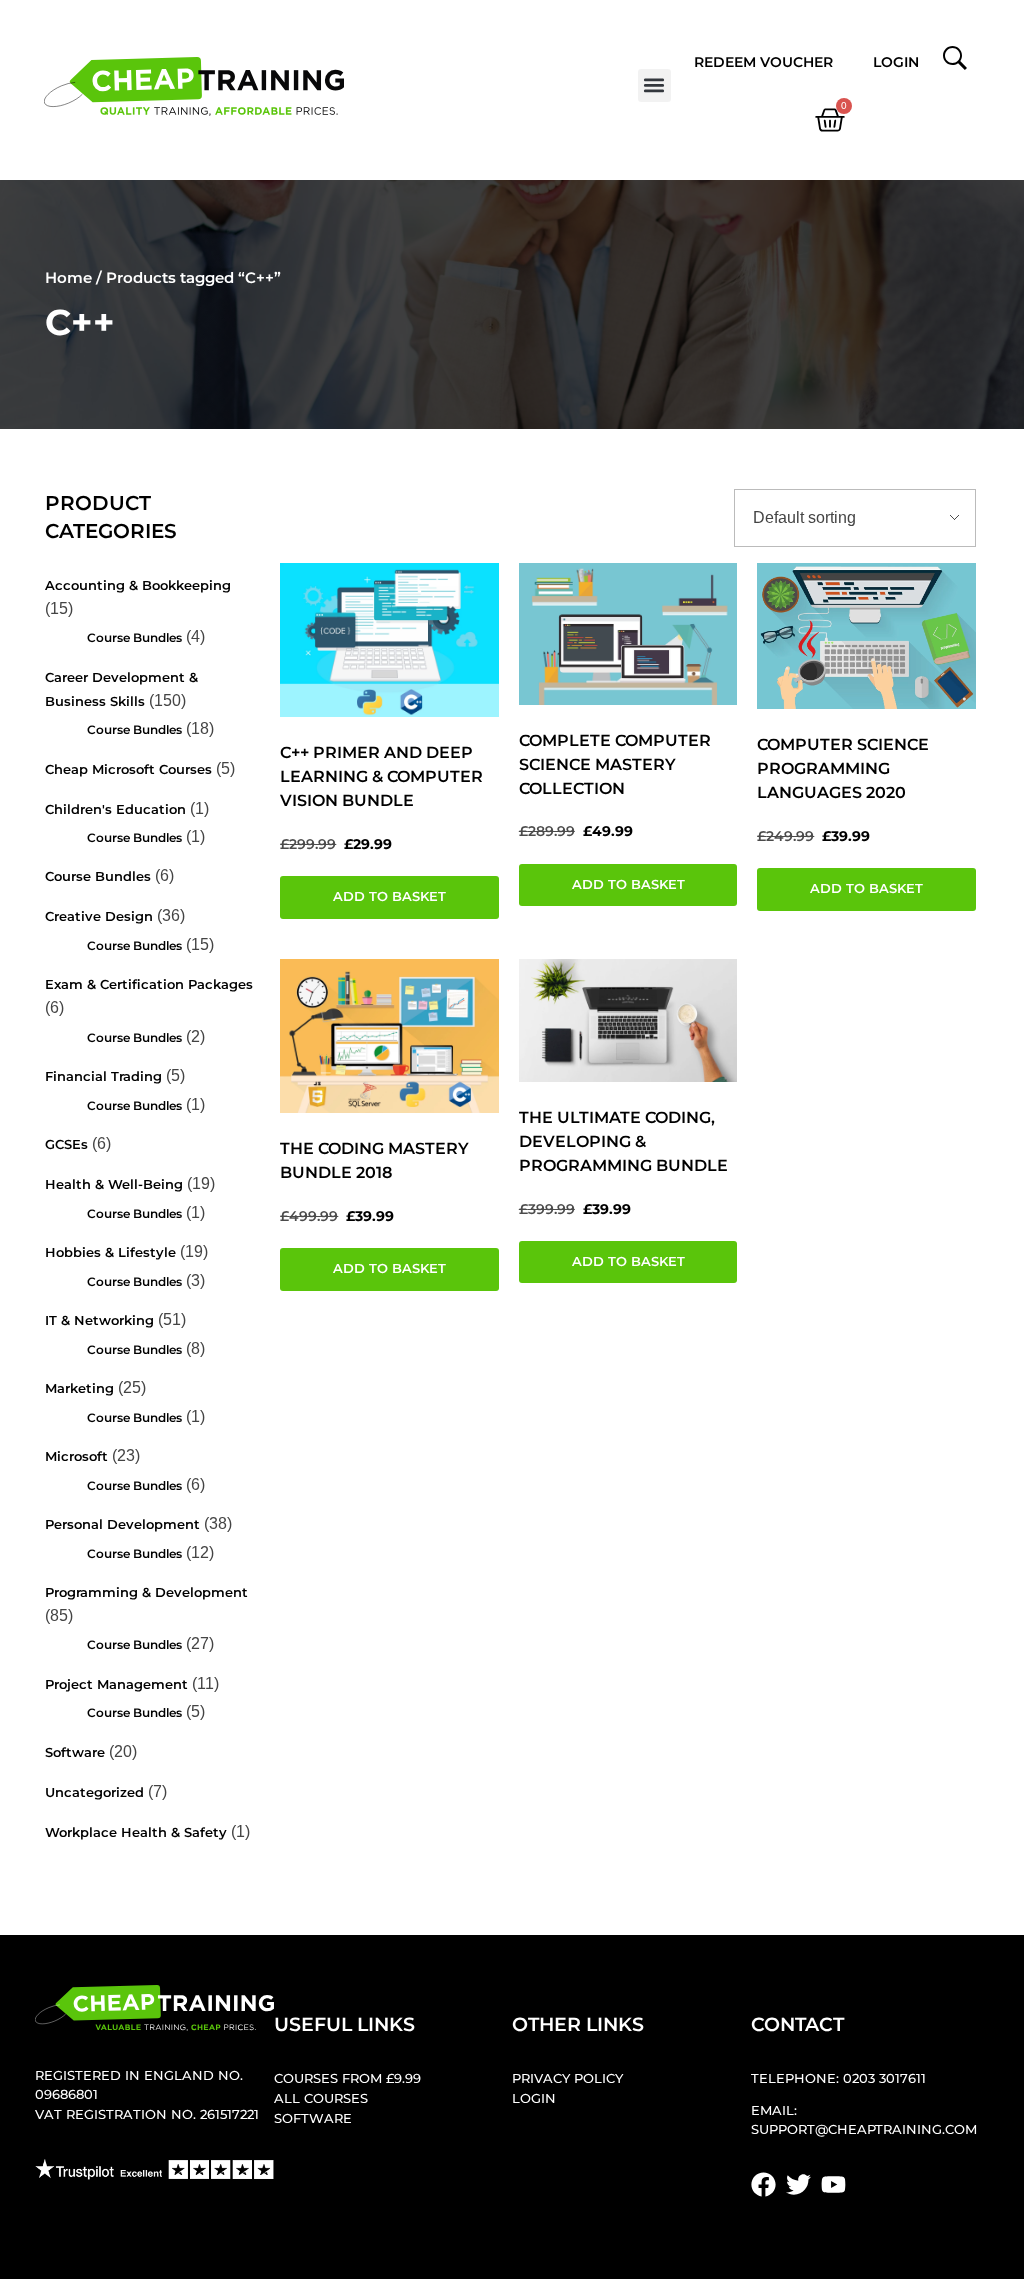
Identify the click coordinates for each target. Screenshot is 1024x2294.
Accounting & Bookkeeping (138, 585)
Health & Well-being (114, 1184)
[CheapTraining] (194, 86)
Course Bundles (134, 637)
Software (75, 1752)
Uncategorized (94, 1792)
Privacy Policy (567, 2078)
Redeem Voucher (763, 62)
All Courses (321, 2098)
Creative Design (99, 916)
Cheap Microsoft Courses (128, 769)
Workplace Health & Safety (136, 1832)
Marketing (79, 1388)
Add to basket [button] (389, 896)
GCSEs (66, 1144)
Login (896, 62)
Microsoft (76, 1456)
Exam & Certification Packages (149, 984)
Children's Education (115, 809)
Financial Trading (103, 1076)
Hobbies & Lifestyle (110, 1252)
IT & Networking (99, 1320)
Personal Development (122, 1524)
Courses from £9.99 (347, 2078)
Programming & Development (146, 1592)
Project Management (116, 1684)
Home (68, 277)
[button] (654, 85)
